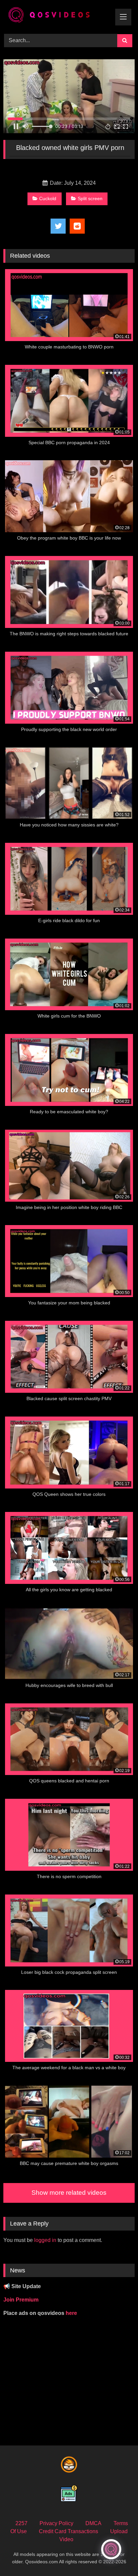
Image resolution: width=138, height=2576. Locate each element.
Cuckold (48, 198)
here (71, 2313)
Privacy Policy (56, 2523)
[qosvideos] (57, 16)
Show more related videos (69, 2193)
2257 (21, 2523)
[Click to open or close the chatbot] (111, 2549)
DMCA (93, 2523)
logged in (45, 2240)
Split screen (90, 198)
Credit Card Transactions (68, 2531)
